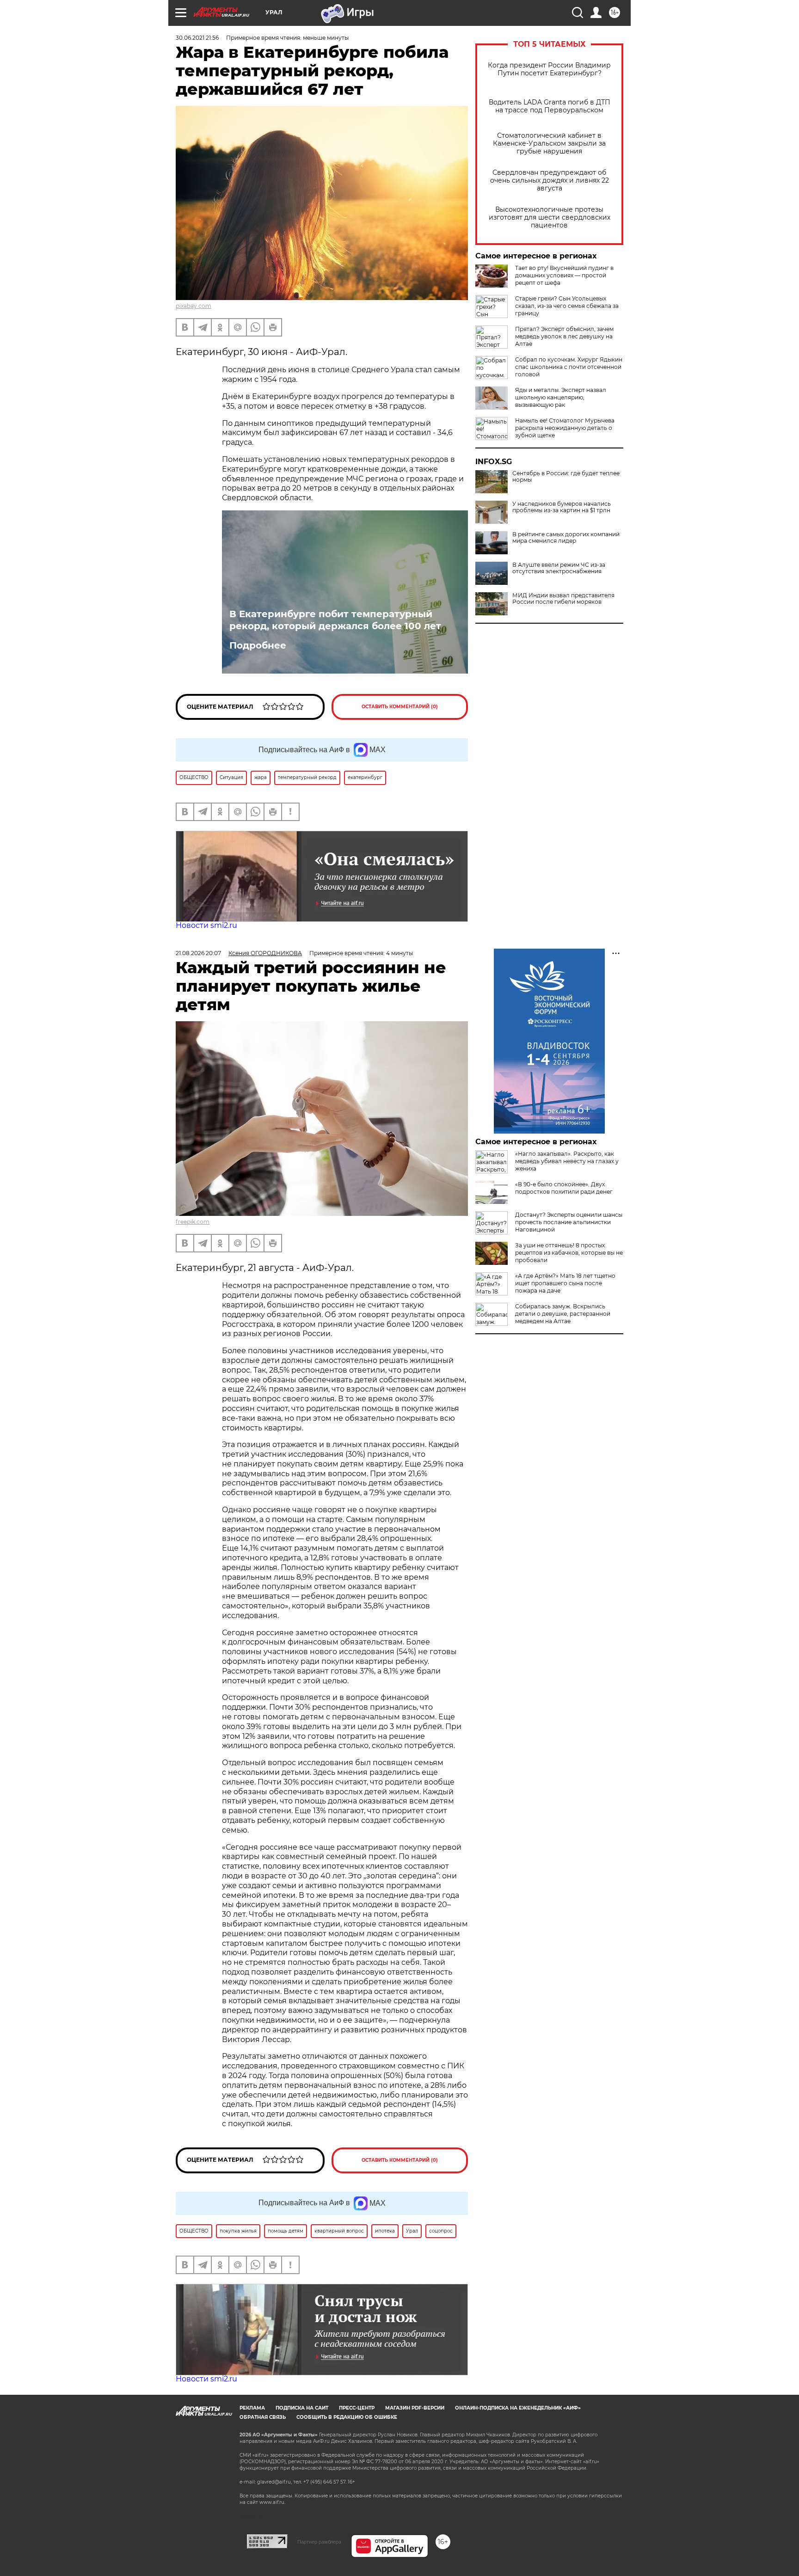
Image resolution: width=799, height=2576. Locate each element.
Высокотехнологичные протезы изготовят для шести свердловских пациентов (550, 218)
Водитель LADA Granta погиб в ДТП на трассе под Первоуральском (550, 106)
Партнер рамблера (319, 2542)
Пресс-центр (357, 2408)
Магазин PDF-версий (415, 2408)
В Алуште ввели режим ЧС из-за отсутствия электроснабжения (559, 568)
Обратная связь (263, 2417)
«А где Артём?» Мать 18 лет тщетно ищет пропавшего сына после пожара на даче (565, 1283)
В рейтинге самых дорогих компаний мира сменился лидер (566, 538)
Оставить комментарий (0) (400, 707)
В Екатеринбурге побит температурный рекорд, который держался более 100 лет (335, 620)
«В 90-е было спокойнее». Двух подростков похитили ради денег (564, 1188)
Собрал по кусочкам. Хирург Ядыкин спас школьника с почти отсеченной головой (569, 367)
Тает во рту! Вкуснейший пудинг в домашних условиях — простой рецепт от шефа (564, 275)
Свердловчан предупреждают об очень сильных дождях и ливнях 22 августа (550, 181)
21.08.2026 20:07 (198, 953)
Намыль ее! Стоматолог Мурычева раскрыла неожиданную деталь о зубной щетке (565, 428)
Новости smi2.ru (206, 925)
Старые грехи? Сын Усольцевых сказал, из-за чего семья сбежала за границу (567, 306)
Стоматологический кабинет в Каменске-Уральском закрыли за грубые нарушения (549, 144)
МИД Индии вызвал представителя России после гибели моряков (563, 599)
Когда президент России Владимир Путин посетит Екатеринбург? (549, 69)
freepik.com (193, 1222)
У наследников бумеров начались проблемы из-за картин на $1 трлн (562, 507)
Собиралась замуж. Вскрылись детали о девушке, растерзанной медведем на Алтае (563, 1314)
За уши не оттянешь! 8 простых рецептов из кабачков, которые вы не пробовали (569, 1253)
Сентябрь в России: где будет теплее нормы (566, 477)
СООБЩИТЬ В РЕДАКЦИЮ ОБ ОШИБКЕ (347, 2417)
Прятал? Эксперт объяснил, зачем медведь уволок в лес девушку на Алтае (564, 336)
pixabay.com (194, 306)
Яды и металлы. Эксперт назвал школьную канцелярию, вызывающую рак (561, 397)
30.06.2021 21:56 (197, 38)
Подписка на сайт (302, 2408)
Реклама (252, 2408)
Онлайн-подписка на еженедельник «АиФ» (518, 2408)
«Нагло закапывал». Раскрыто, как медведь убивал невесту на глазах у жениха (567, 1161)
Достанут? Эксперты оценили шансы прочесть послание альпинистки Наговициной (569, 1222)
